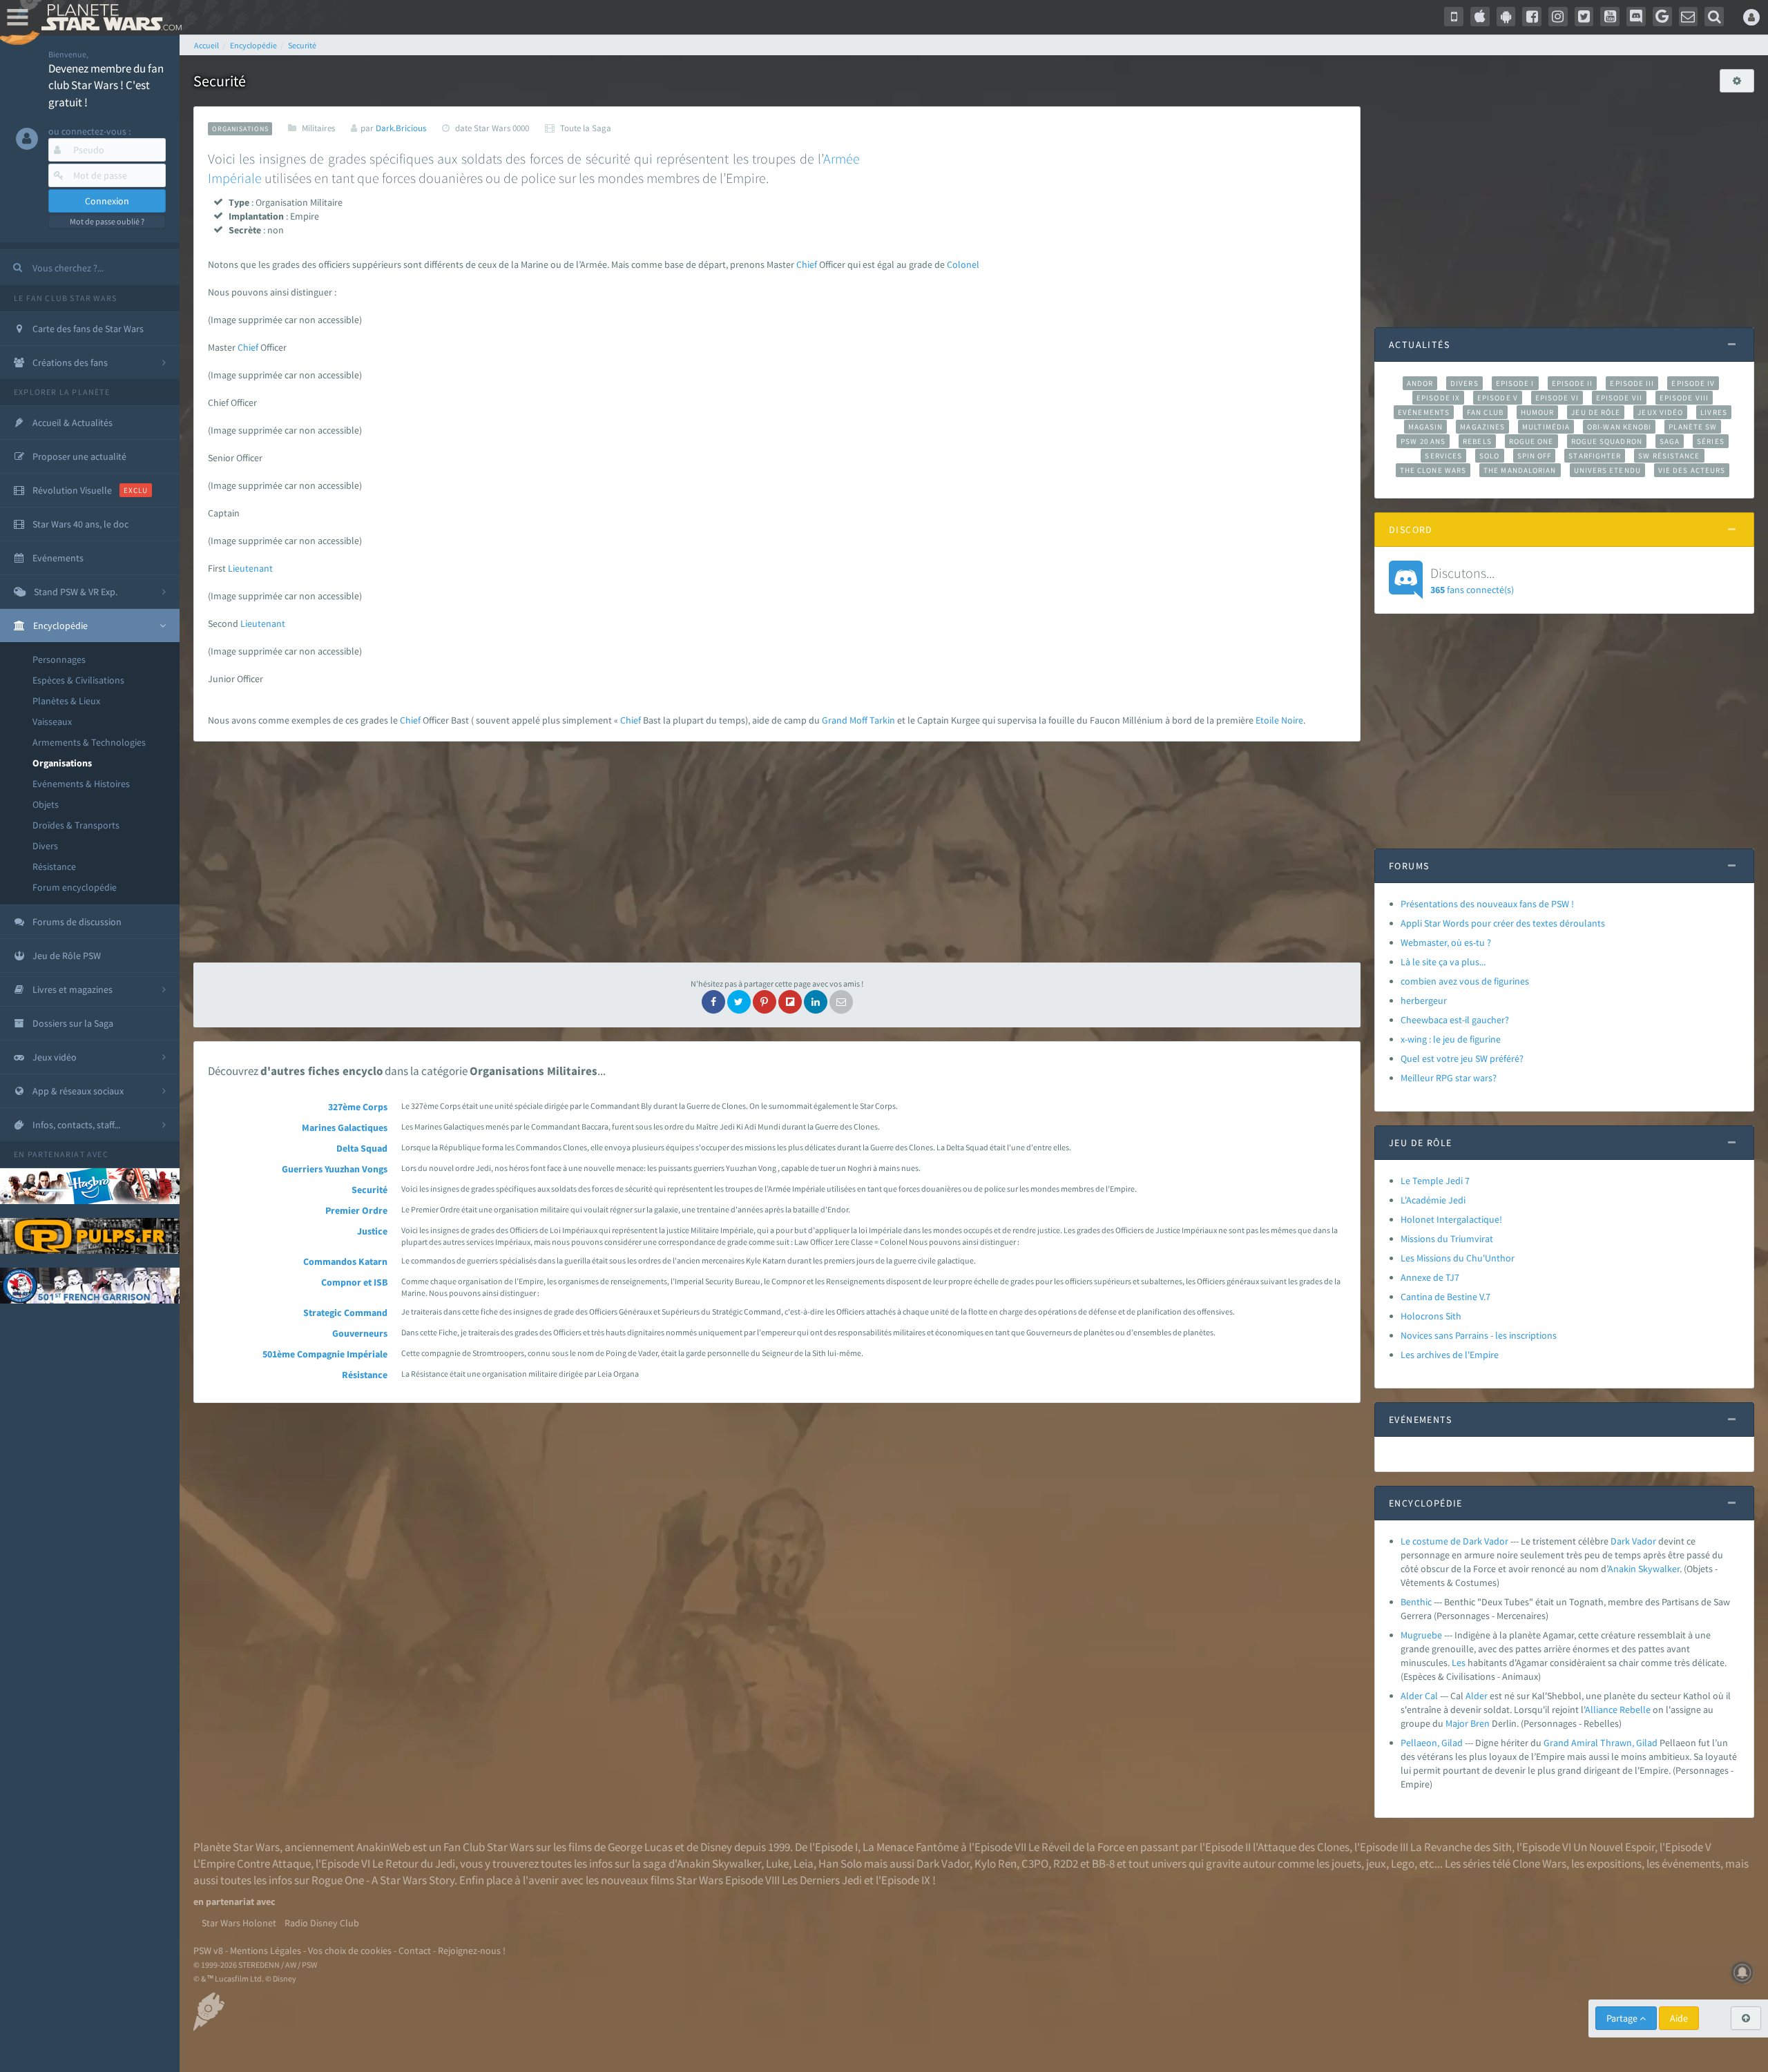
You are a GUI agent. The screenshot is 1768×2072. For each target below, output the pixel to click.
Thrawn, (1617, 1743)
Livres (1714, 412)
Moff (858, 720)
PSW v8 (208, 1950)
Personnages (59, 659)
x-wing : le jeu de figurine (1451, 1039)
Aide (1679, 2018)
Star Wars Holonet (239, 1923)
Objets (46, 804)
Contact (415, 1950)
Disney (716, 1847)
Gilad (1647, 1743)
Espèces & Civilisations (78, 680)
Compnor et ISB (354, 1282)
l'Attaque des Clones (1301, 1847)
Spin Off (1535, 456)
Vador (1644, 1541)
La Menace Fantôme (911, 1847)
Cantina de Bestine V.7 (1445, 1297)
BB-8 (1103, 1863)
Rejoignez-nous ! (472, 1950)
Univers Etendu (1607, 470)
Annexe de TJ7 (1430, 1277)
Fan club (1485, 412)
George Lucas (640, 1847)
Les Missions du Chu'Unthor (1458, 1258)
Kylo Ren (996, 1863)
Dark (1620, 1541)
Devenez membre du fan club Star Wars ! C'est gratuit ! (106, 85)
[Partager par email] (841, 1002)
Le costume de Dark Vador (1454, 1541)
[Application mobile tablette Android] (1506, 17)
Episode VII (1619, 398)
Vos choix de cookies (350, 1950)
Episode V (1498, 398)
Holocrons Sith (1431, 1316)
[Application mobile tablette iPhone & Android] (1454, 17)
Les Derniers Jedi (822, 1880)
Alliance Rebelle (1618, 1710)
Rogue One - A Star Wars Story (383, 1880)
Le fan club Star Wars (65, 298)
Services (1443, 456)
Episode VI (1557, 398)
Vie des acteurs (1692, 470)
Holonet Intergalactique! (1451, 1219)
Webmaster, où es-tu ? (1446, 942)
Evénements (1424, 412)
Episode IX (1438, 398)
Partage (1623, 2018)
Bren (1480, 1723)
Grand (835, 720)
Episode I (1515, 383)
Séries (1711, 441)
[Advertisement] (777, 852)
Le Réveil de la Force (1076, 1847)
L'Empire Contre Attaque (252, 1863)
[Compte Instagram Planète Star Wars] (1558, 17)
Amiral (1585, 1743)
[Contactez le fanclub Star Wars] (1689, 17)
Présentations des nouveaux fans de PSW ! (1487, 904)
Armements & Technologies (89, 742)
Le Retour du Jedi (414, 1863)
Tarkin (882, 720)
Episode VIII (1684, 398)
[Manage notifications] (1742, 1973)
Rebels (1477, 441)
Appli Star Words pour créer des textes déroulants (1503, 923)
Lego (1403, 1863)
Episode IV (1693, 383)
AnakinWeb (383, 1847)
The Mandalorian (1520, 470)
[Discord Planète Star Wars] (1636, 17)
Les (1459, 1663)
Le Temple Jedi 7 (1435, 1181)
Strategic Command (345, 1313)
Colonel (963, 264)
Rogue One (1531, 441)
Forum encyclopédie (75, 887)
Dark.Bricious (401, 128)
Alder (1477, 1696)
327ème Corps (358, 1107)
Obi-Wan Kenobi (1619, 427)
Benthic (1416, 1602)
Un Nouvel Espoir (1614, 1847)
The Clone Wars (1433, 470)
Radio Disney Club (322, 1923)
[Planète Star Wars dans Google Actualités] (1662, 17)
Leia (804, 1863)
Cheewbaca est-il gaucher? (1455, 1020)
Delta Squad (362, 1148)
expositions (1614, 1863)
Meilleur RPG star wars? (1449, 1078)
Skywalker (1659, 1569)
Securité (369, 1190)
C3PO (1035, 1863)
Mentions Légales (266, 1950)
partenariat (56, 1154)
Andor (1420, 383)
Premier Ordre (356, 1210)
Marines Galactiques (345, 1127)
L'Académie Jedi (1433, 1200)
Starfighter (1595, 456)
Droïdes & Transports (76, 825)
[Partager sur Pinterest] (765, 1002)
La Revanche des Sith (1461, 1847)
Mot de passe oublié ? (107, 221)
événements (1691, 1863)
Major (1457, 1723)
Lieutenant (250, 568)
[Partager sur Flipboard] (790, 1002)
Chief (807, 264)
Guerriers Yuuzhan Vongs (335, 1169)
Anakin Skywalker (719, 1863)
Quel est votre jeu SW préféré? (1462, 1058)
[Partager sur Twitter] (739, 1002)
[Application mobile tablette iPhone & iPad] (1480, 17)
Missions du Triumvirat (1447, 1239)
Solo (1489, 456)
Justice (372, 1231)
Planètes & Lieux (66, 701)
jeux (1376, 1863)
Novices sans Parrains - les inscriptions (1479, 1335)
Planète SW (1693, 427)
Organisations (62, 763)
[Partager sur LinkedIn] (816, 1002)
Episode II (1573, 383)
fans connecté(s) (1472, 580)
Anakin (1622, 1569)
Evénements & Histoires (81, 784)
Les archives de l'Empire (1450, 1355)
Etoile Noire (1279, 720)
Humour (1538, 412)
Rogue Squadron (1607, 441)
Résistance (54, 866)
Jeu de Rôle (1596, 412)
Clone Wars (1539, 1863)
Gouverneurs (360, 1333)
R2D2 (1066, 1863)
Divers (45, 846)
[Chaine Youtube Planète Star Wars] (1610, 17)
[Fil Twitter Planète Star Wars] (1584, 17)
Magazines (1482, 427)
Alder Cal (1419, 1696)
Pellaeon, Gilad (1432, 1743)
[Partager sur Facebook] (713, 1002)
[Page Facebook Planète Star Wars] (1532, 17)
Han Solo (840, 1863)
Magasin (1426, 427)
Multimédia (1546, 427)
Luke (777, 1863)
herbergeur (1424, 1000)
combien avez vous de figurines (1465, 981)
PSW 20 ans (1423, 441)
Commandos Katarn (345, 1261)
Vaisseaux (52, 722)
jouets (1346, 1863)
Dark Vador (943, 1863)
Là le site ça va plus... (1443, 962)
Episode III (1632, 383)
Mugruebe (1421, 1635)
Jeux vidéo (1660, 412)
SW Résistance (1669, 456)
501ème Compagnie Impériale (325, 1354)
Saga (1670, 441)
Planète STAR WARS (109, 17)
